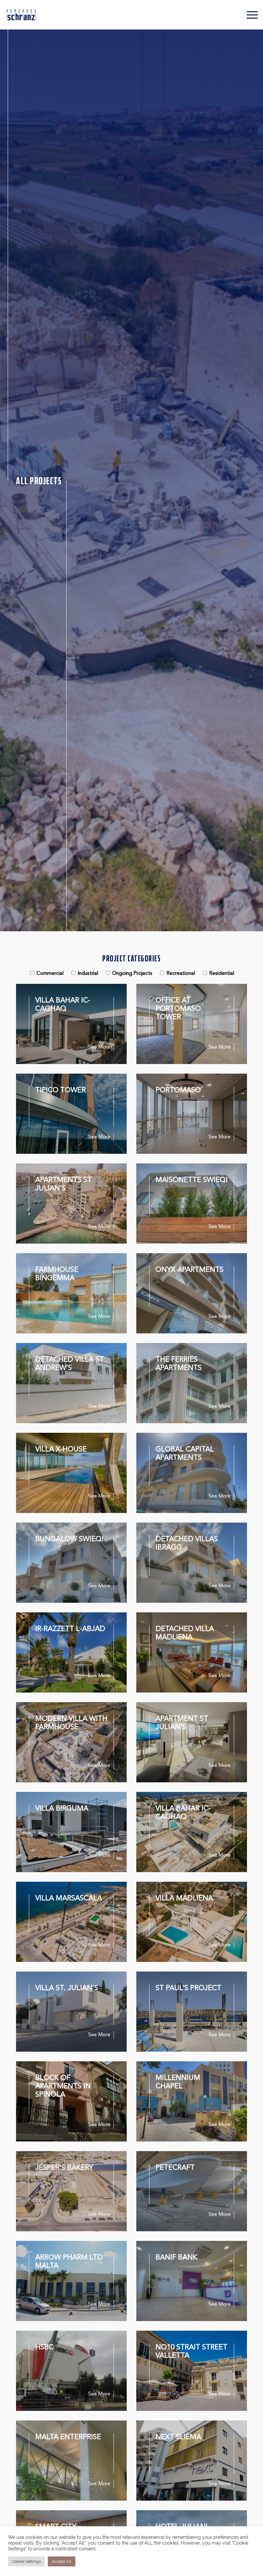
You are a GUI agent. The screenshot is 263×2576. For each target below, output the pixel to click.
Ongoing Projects (132, 974)
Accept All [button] (62, 2561)
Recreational (181, 974)
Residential (222, 974)
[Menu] (249, 15)
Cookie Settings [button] (26, 2561)
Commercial (50, 974)
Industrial (88, 974)
